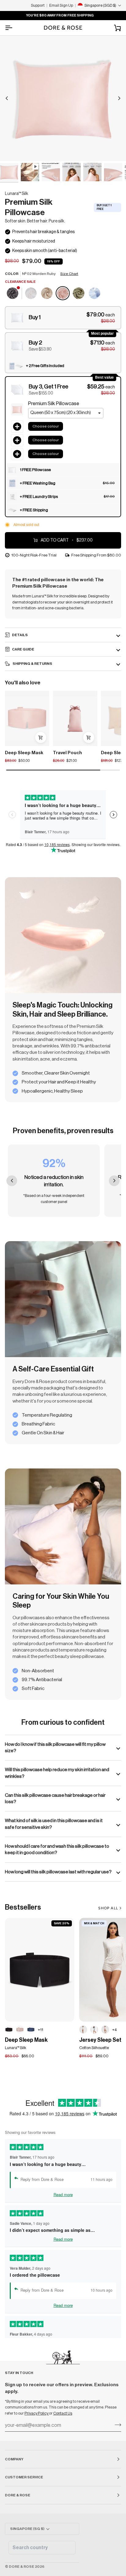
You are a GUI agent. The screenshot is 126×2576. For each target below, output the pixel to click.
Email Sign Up (61, 5)
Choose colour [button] (46, 426)
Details (20, 635)
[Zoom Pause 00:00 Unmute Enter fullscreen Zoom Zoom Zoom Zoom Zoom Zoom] (63, 98)
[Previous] (7, 98)
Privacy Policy (37, 2413)
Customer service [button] (24, 2477)
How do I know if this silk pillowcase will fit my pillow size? (55, 1747)
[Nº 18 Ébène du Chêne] (9, 2030)
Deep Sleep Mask (24, 753)
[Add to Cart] (41, 737)
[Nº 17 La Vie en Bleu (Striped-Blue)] (94, 294)
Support (38, 5)
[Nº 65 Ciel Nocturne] (31, 2030)
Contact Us (63, 2413)
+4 (115, 2030)
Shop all (108, 1908)
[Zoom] (11, 150)
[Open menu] (14, 28)
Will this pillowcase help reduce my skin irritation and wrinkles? (57, 1773)
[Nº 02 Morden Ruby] (63, 294)
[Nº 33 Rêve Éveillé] (20, 2030)
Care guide (23, 649)
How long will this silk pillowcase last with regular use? (58, 1872)
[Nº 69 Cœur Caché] (83, 2030)
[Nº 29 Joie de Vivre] (47, 294)
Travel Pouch (67, 753)
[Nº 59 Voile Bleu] (94, 2030)
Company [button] (14, 2459)
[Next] (119, 98)
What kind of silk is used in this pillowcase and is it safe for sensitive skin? (54, 1824)
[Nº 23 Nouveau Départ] (31, 294)
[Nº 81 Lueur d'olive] (79, 294)
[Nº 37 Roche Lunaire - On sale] (13, 294)
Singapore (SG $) (27, 2529)
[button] (63, 318)
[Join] (116, 2425)
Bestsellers (23, 1907)
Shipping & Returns (32, 664)
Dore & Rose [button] (18, 2495)
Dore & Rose (22, 2567)
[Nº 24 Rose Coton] (105, 2030)
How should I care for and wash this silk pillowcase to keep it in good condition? (57, 1849)
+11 (41, 2030)
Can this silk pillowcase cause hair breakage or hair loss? (55, 1798)
